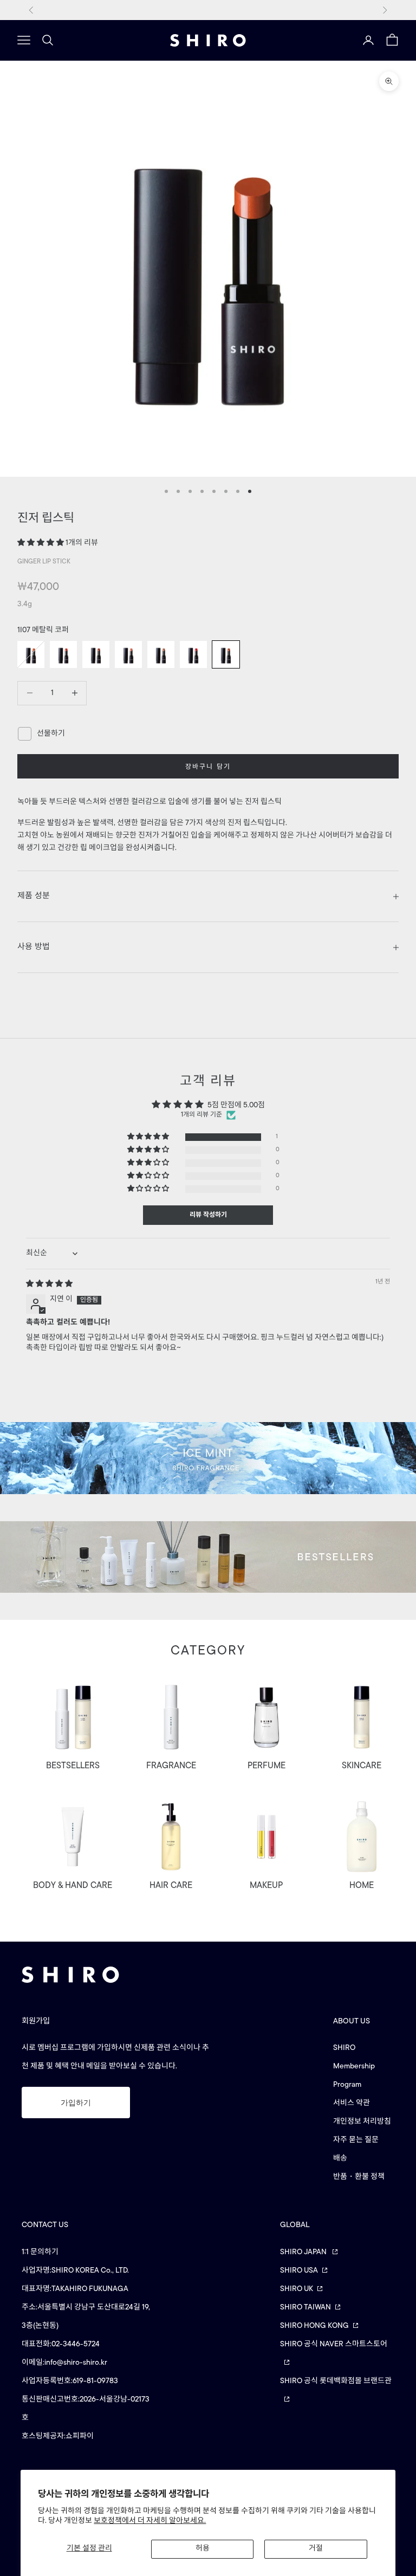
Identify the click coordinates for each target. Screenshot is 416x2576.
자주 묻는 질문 (356, 2140)
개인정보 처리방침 (362, 2122)
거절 (316, 2549)
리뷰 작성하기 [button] (208, 1215)
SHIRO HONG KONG (314, 2326)
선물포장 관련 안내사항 (208, 9)
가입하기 (76, 2103)
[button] (41, 543)
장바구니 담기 (208, 767)
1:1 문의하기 (40, 2252)
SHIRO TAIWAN (305, 2308)
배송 (340, 2159)
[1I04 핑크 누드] (128, 654)
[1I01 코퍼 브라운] (31, 654)
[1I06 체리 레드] (193, 654)
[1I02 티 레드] (63, 654)
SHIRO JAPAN (304, 2252)
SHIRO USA (299, 2271)
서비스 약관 (352, 2103)
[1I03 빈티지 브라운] (96, 654)
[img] (49, 1284)
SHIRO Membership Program (354, 2066)
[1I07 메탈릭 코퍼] (226, 654)
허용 (203, 2549)
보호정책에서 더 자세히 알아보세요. (150, 2521)
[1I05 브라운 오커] (161, 654)
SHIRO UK (297, 2289)
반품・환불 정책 (359, 2177)
